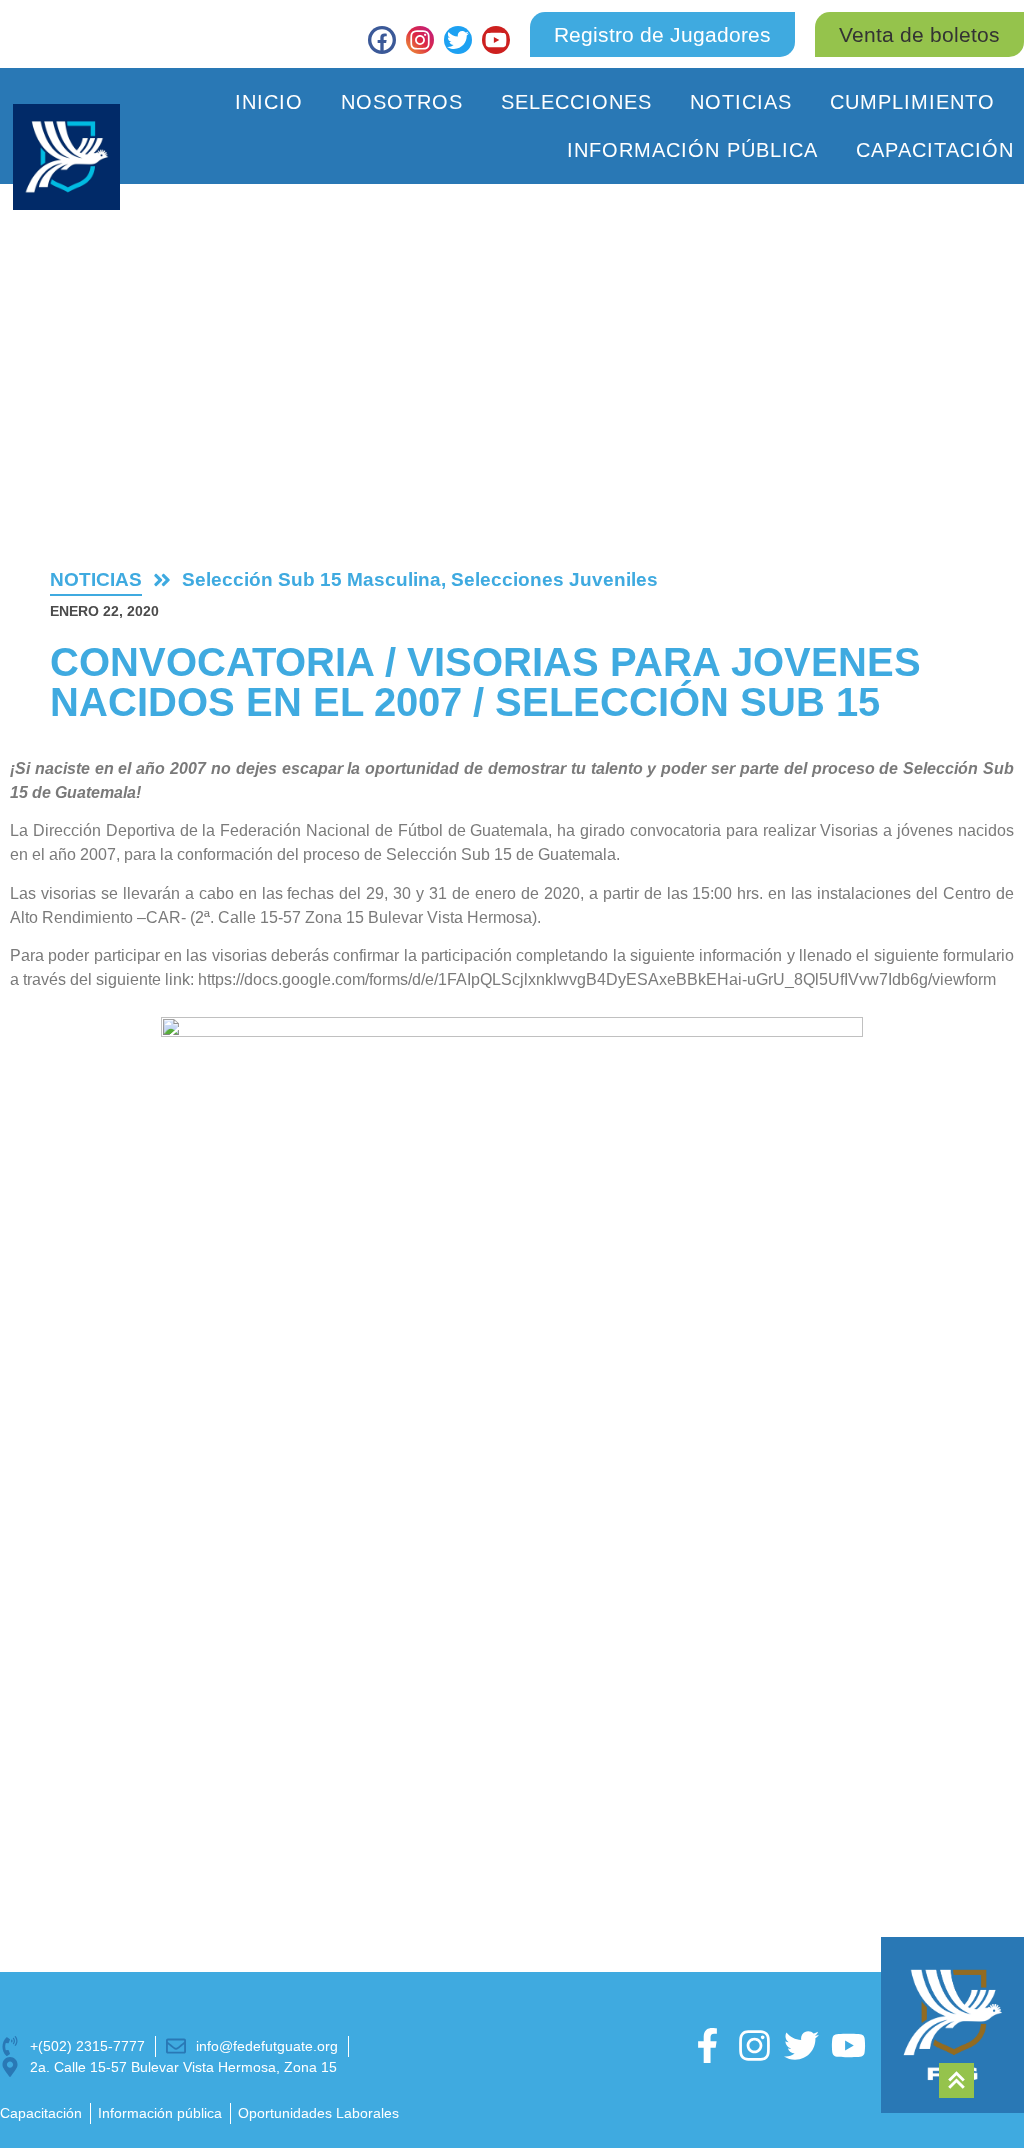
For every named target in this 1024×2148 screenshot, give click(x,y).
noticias (96, 579)
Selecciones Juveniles (554, 579)
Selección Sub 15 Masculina (311, 579)
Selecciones (576, 102)
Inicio (269, 102)
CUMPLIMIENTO (912, 102)
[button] (919, 34)
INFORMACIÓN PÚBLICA (692, 150)
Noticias (741, 102)
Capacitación (935, 150)
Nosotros (402, 102)
